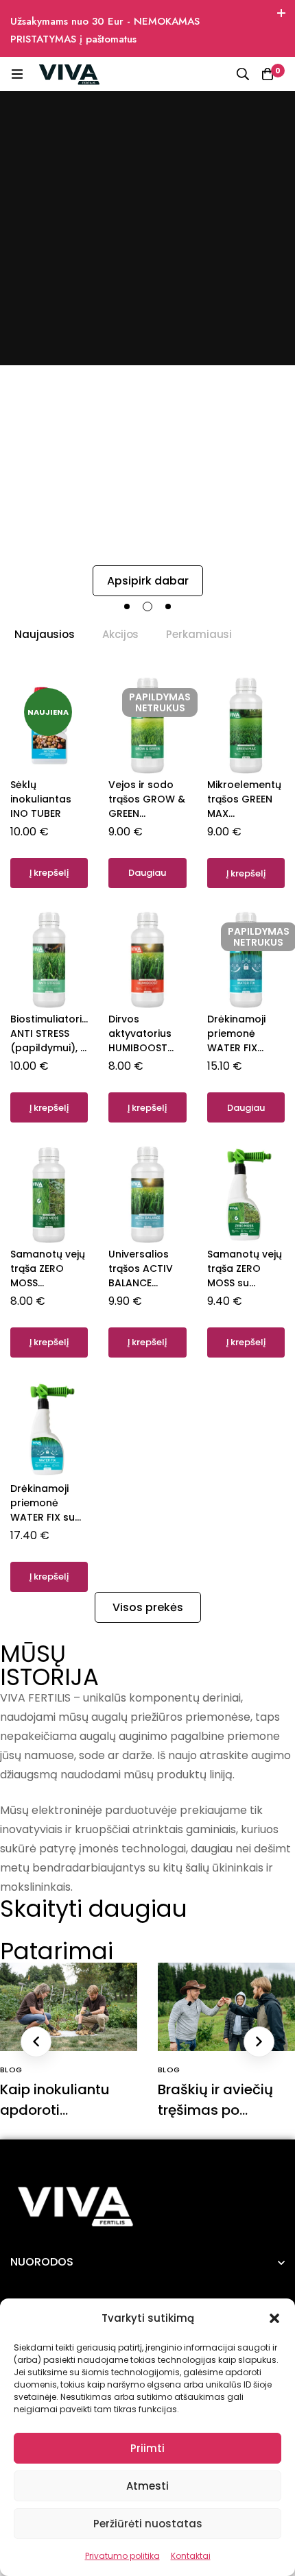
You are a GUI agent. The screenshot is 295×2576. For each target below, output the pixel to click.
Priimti (147, 2448)
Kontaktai (191, 2556)
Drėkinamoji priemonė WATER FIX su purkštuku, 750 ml (47, 1517)
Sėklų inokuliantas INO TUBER (41, 799)
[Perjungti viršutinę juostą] (281, 14)
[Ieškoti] (243, 74)
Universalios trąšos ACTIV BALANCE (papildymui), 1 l (145, 1283)
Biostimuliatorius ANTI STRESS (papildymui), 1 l (52, 1041)
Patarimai (57, 1951)
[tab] (45, 635)
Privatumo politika (122, 2556)
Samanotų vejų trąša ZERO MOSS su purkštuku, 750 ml (245, 1283)
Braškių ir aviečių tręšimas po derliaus (215, 2110)
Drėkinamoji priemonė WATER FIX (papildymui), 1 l (244, 1048)
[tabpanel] (147, 1133)
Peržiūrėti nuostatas (148, 2524)
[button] (274, 2318)
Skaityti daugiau (94, 1909)
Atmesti (147, 2486)
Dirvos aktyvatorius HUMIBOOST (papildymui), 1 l (145, 1048)
